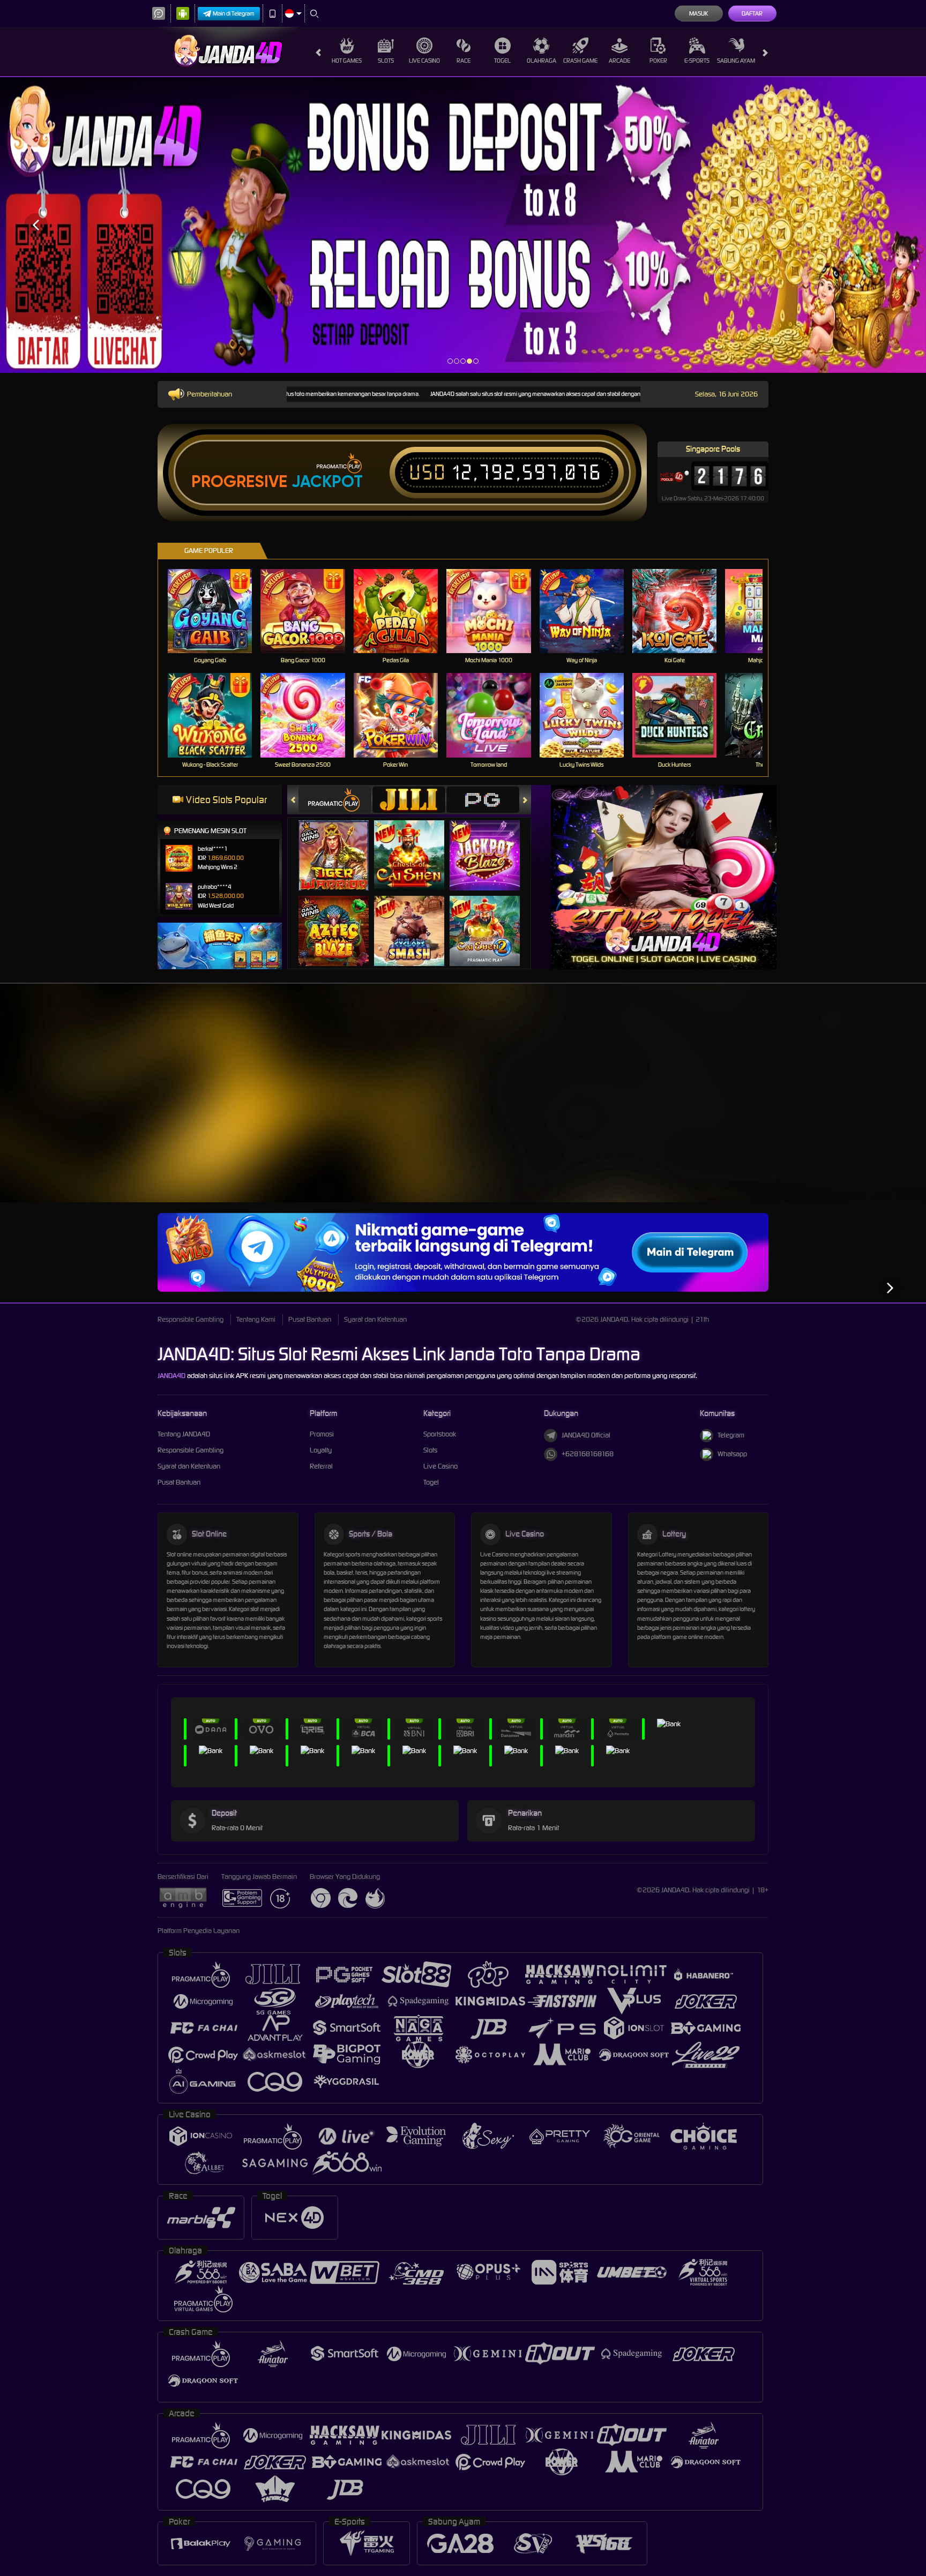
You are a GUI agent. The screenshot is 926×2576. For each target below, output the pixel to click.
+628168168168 (588, 1454)
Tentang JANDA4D (184, 1434)
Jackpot (327, 482)
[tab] (335, 800)
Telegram (731, 1435)
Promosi (322, 1434)
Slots (386, 61)
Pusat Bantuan (310, 1319)
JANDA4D (171, 1376)
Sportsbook (440, 1434)
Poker (658, 61)
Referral (321, 1466)
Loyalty (321, 1450)
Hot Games (347, 61)
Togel (502, 61)
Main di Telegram (234, 13)
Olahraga (542, 61)
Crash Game (580, 61)
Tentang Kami (256, 1319)
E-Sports (697, 61)
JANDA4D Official (586, 1435)
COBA (340, 844)
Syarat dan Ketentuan (375, 1319)
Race (464, 61)
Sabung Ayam (736, 61)
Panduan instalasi (883, 1118)
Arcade (619, 61)
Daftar (752, 13)
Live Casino (424, 61)
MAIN (217, 611)
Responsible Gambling (191, 1319)
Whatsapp (732, 1454)
